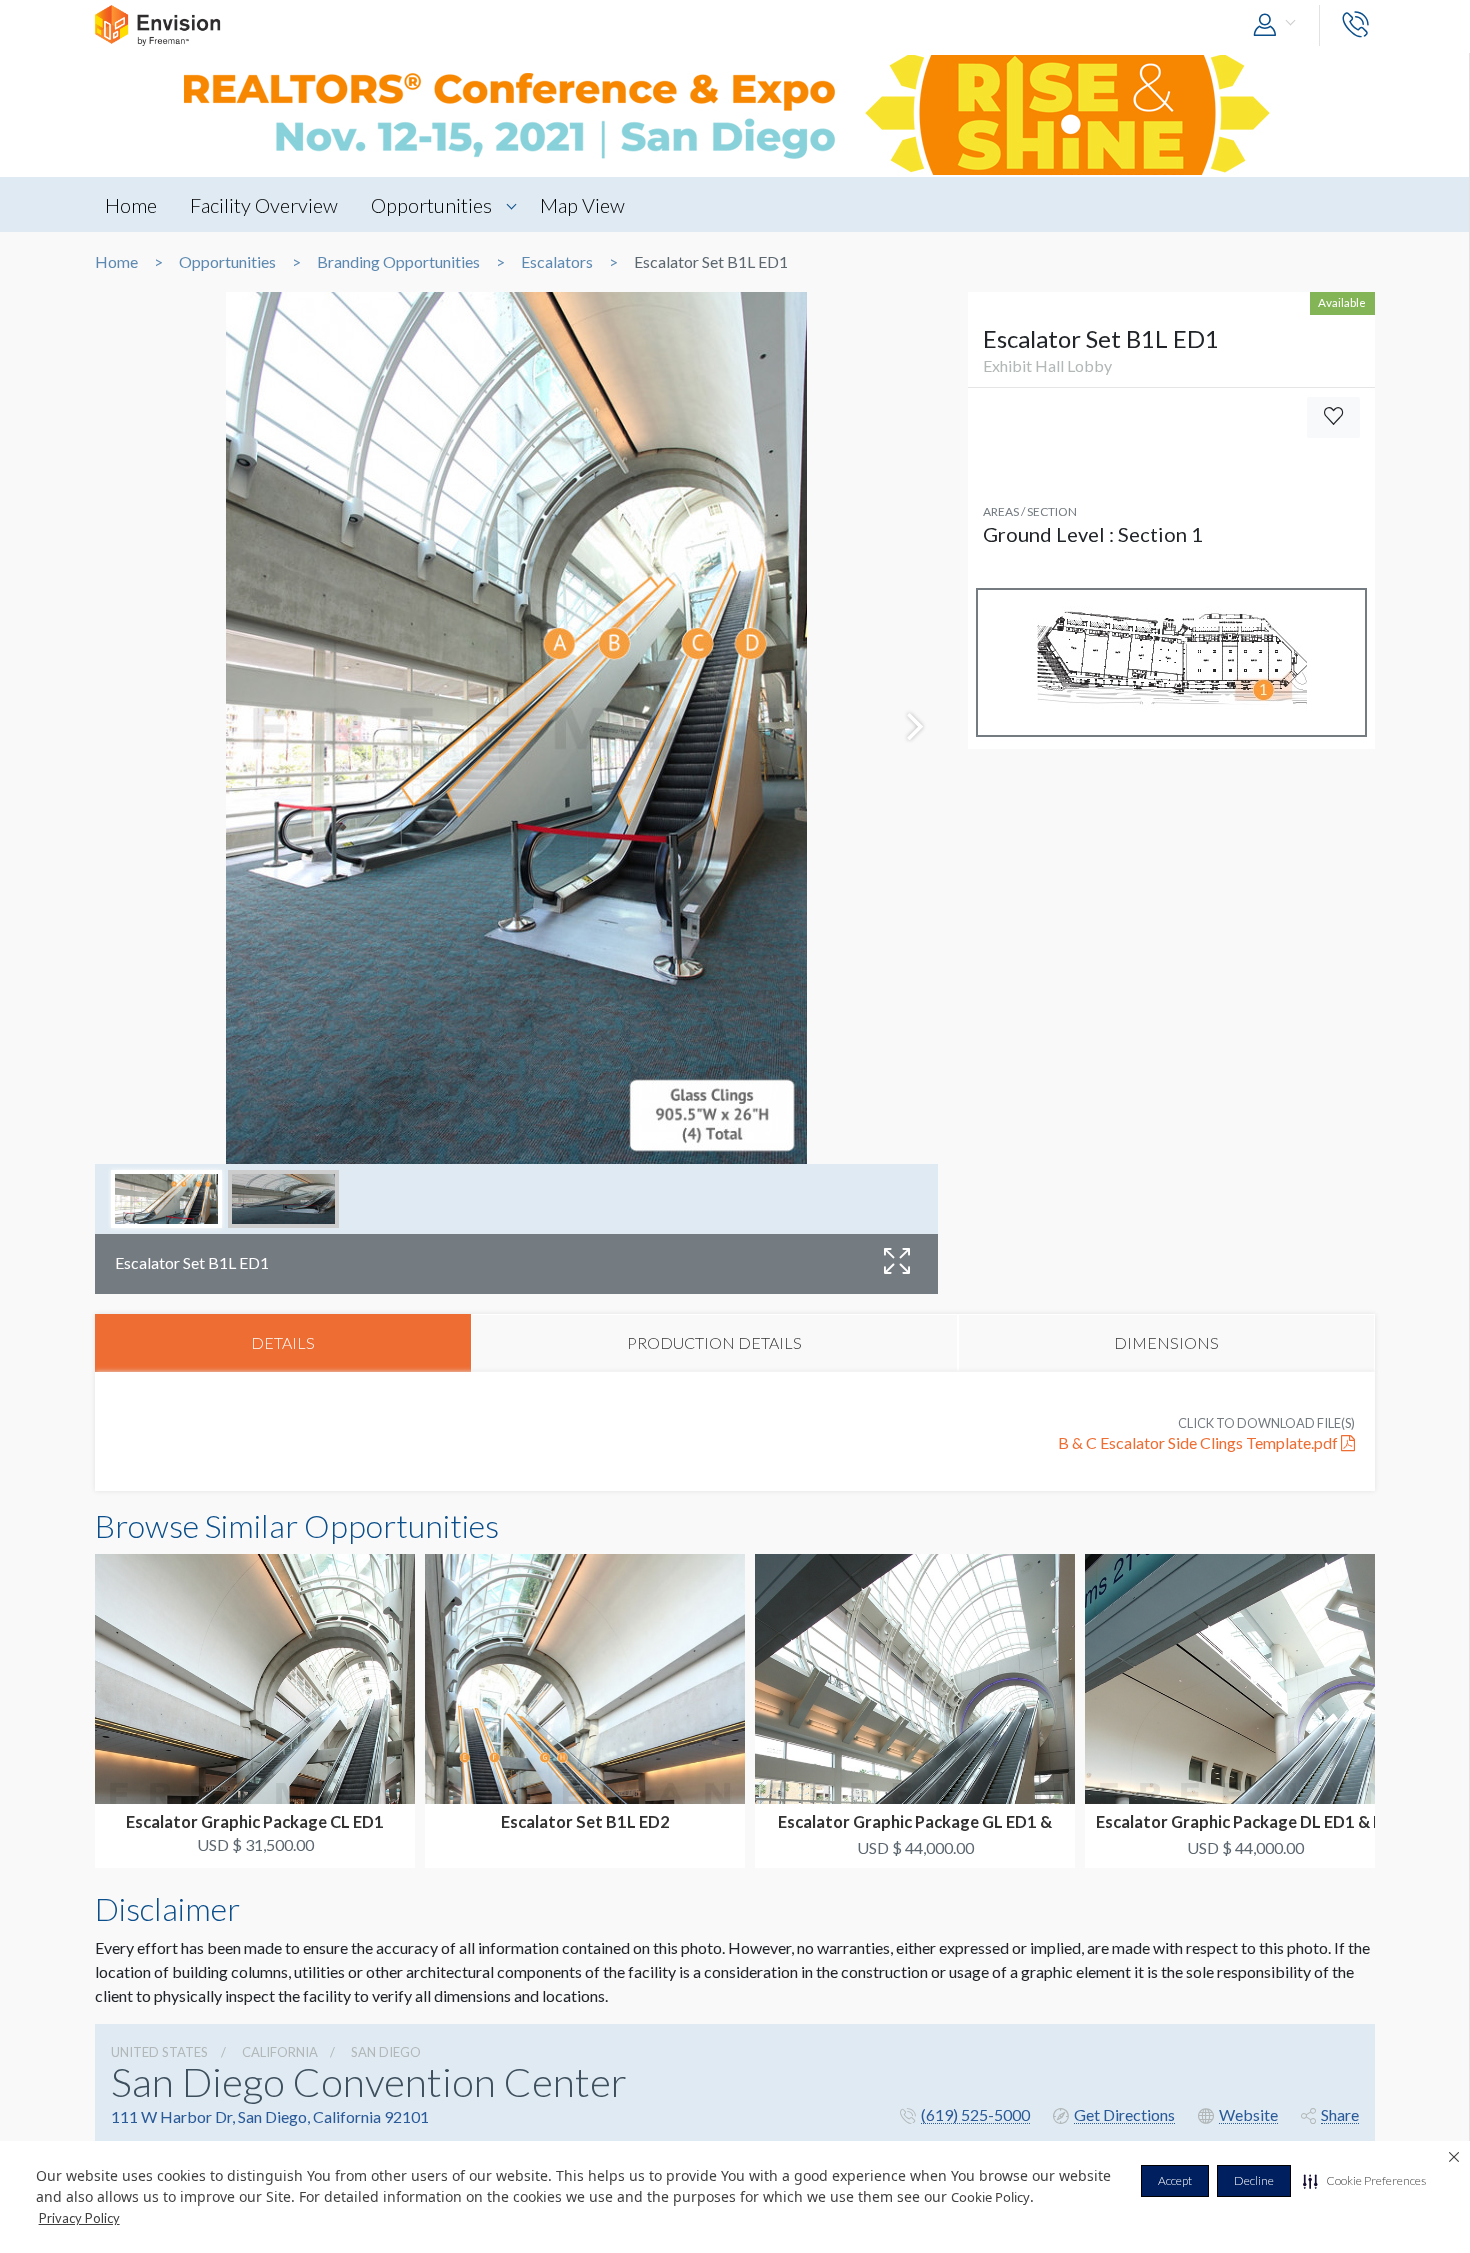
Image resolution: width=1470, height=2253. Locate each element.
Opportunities (431, 205)
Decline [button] (1254, 2180)
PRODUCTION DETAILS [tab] (714, 1342)
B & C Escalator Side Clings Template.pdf (1199, 1442)
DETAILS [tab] (283, 1342)
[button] (1364, 2181)
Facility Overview (264, 205)
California (280, 2052)
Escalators (557, 262)
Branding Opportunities (398, 262)
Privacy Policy (79, 2218)
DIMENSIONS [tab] (1166, 1342)
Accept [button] (1175, 2180)
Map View (582, 205)
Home (131, 205)
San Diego (386, 2052)
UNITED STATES (159, 2052)
